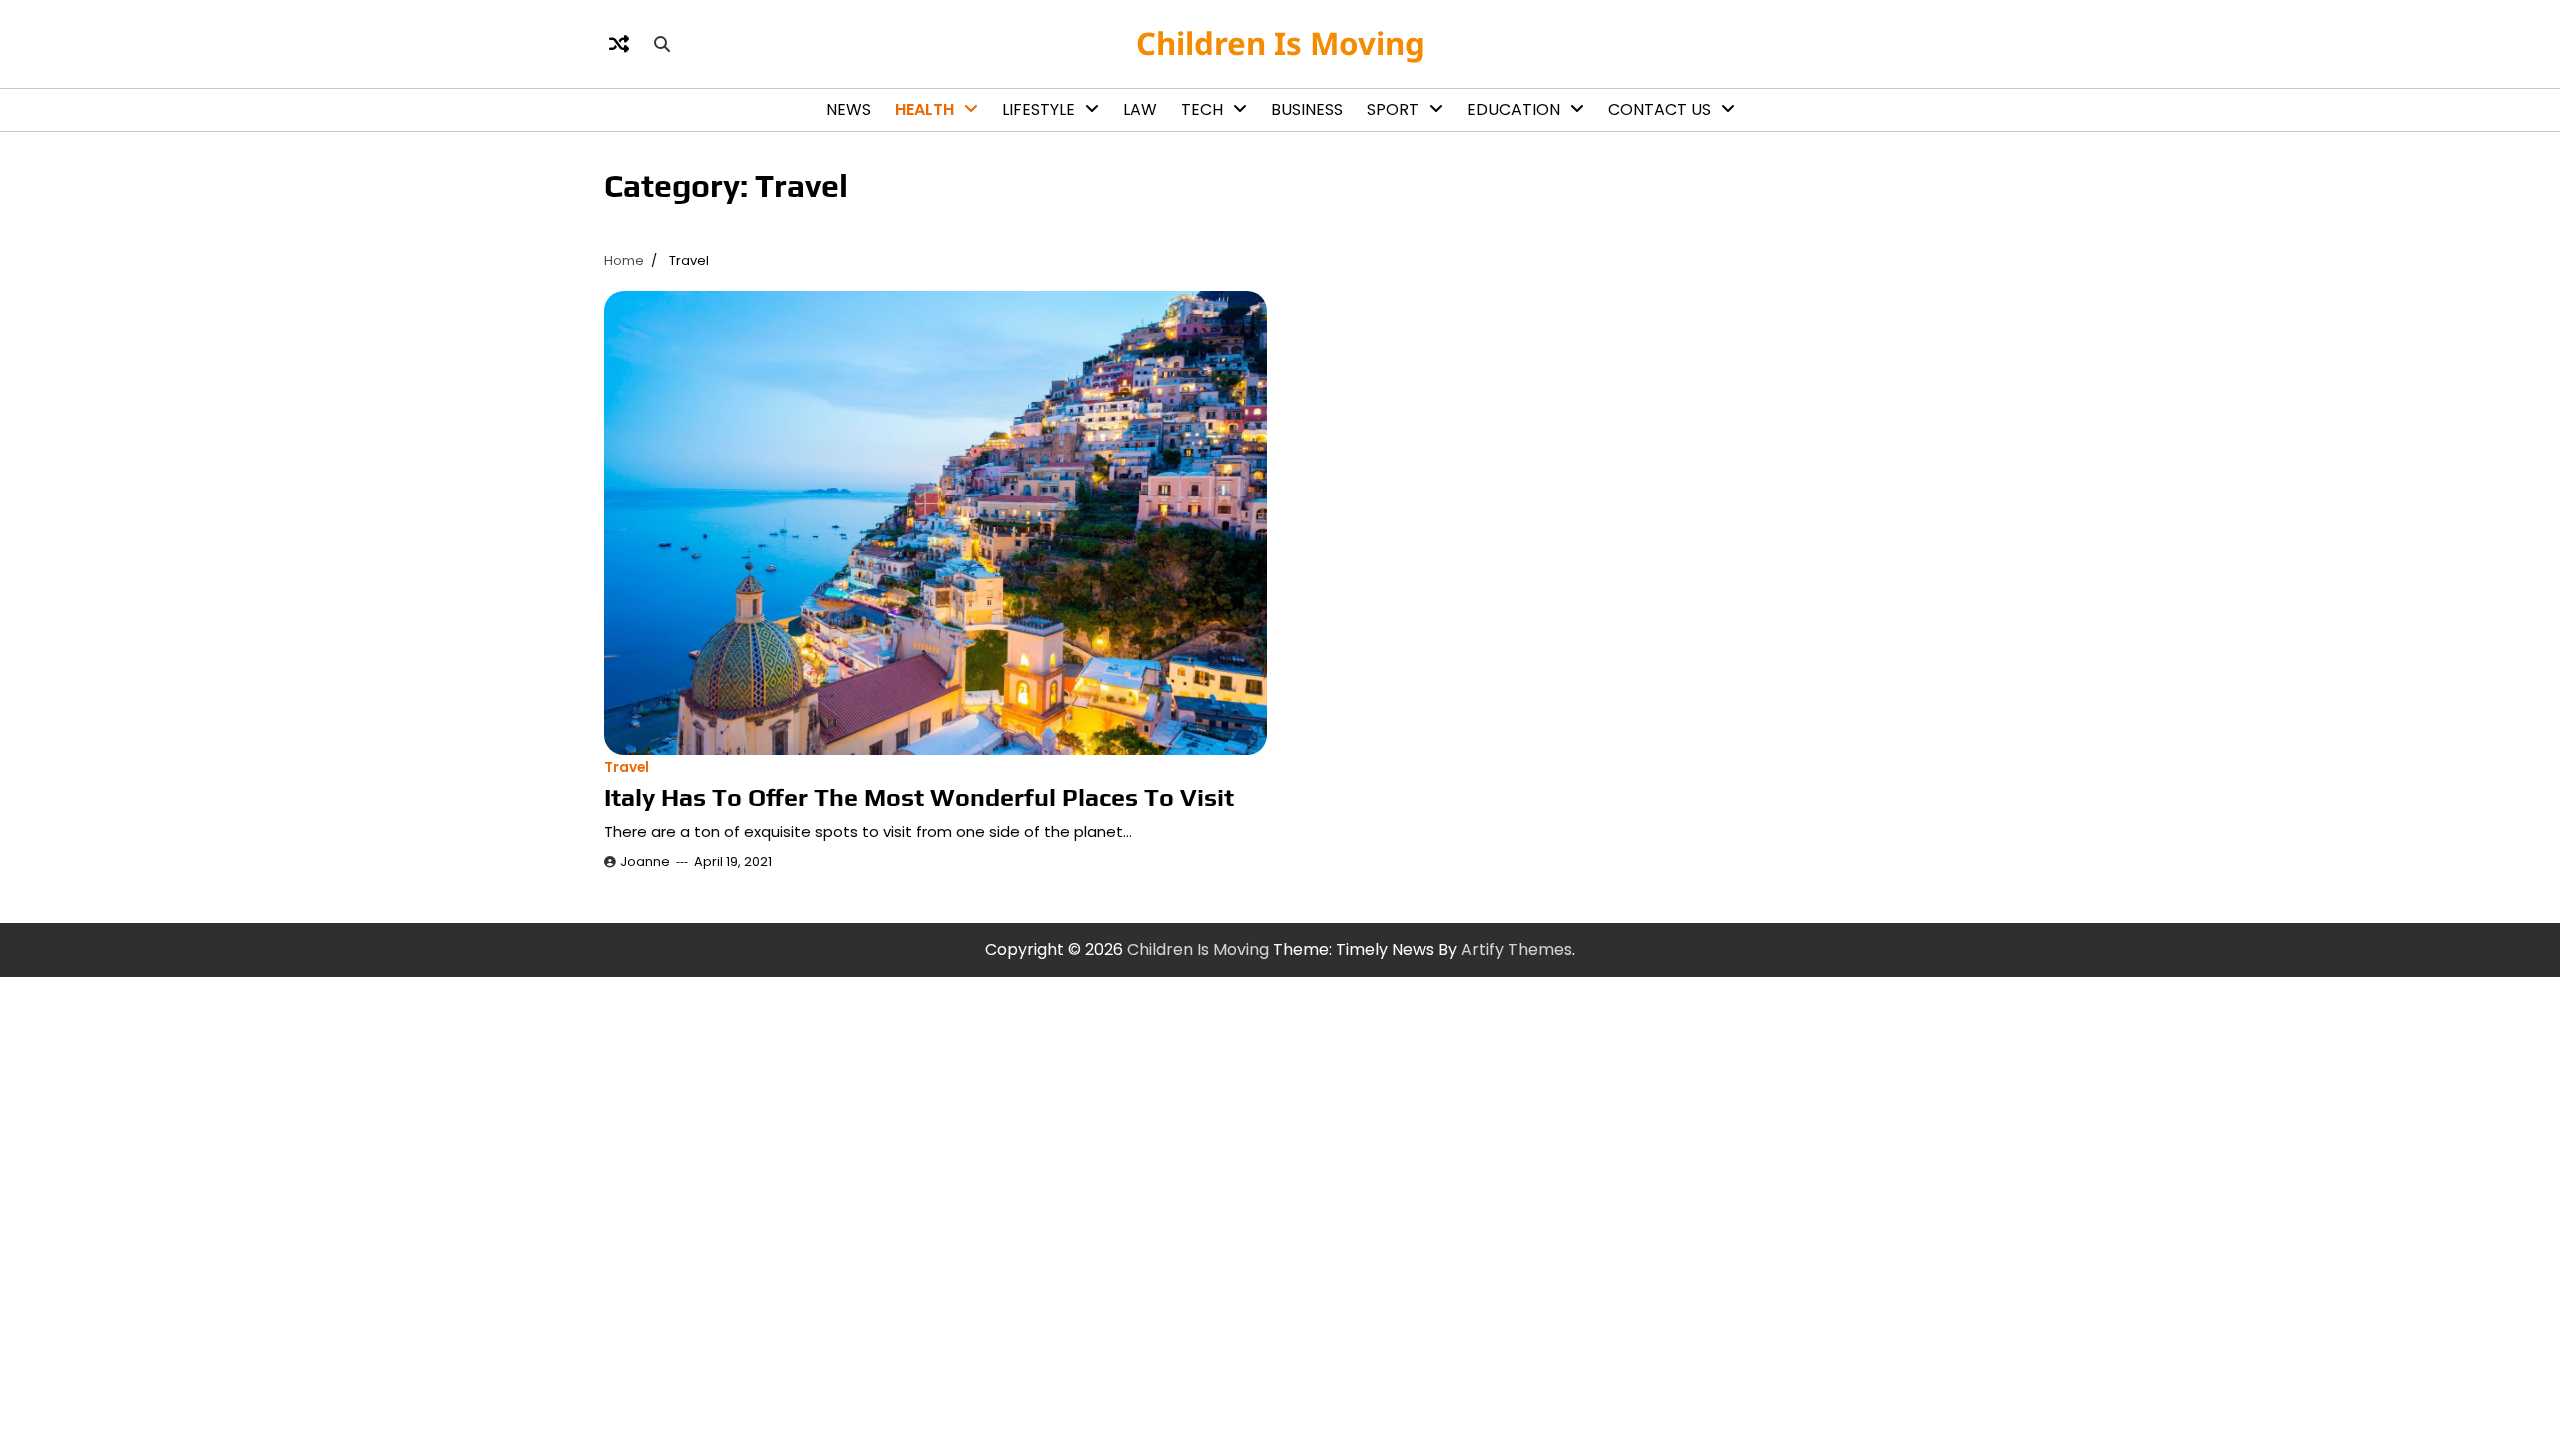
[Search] (662, 44)
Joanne (645, 861)
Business (1307, 109)
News (848, 109)
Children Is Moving (1280, 43)
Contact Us (1659, 109)
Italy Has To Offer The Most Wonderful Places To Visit (919, 797)
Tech (1202, 109)
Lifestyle (1038, 109)
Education (1513, 109)
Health (924, 109)
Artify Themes (1516, 949)
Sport (1393, 109)
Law (1140, 109)
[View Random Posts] (619, 44)
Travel (626, 767)
